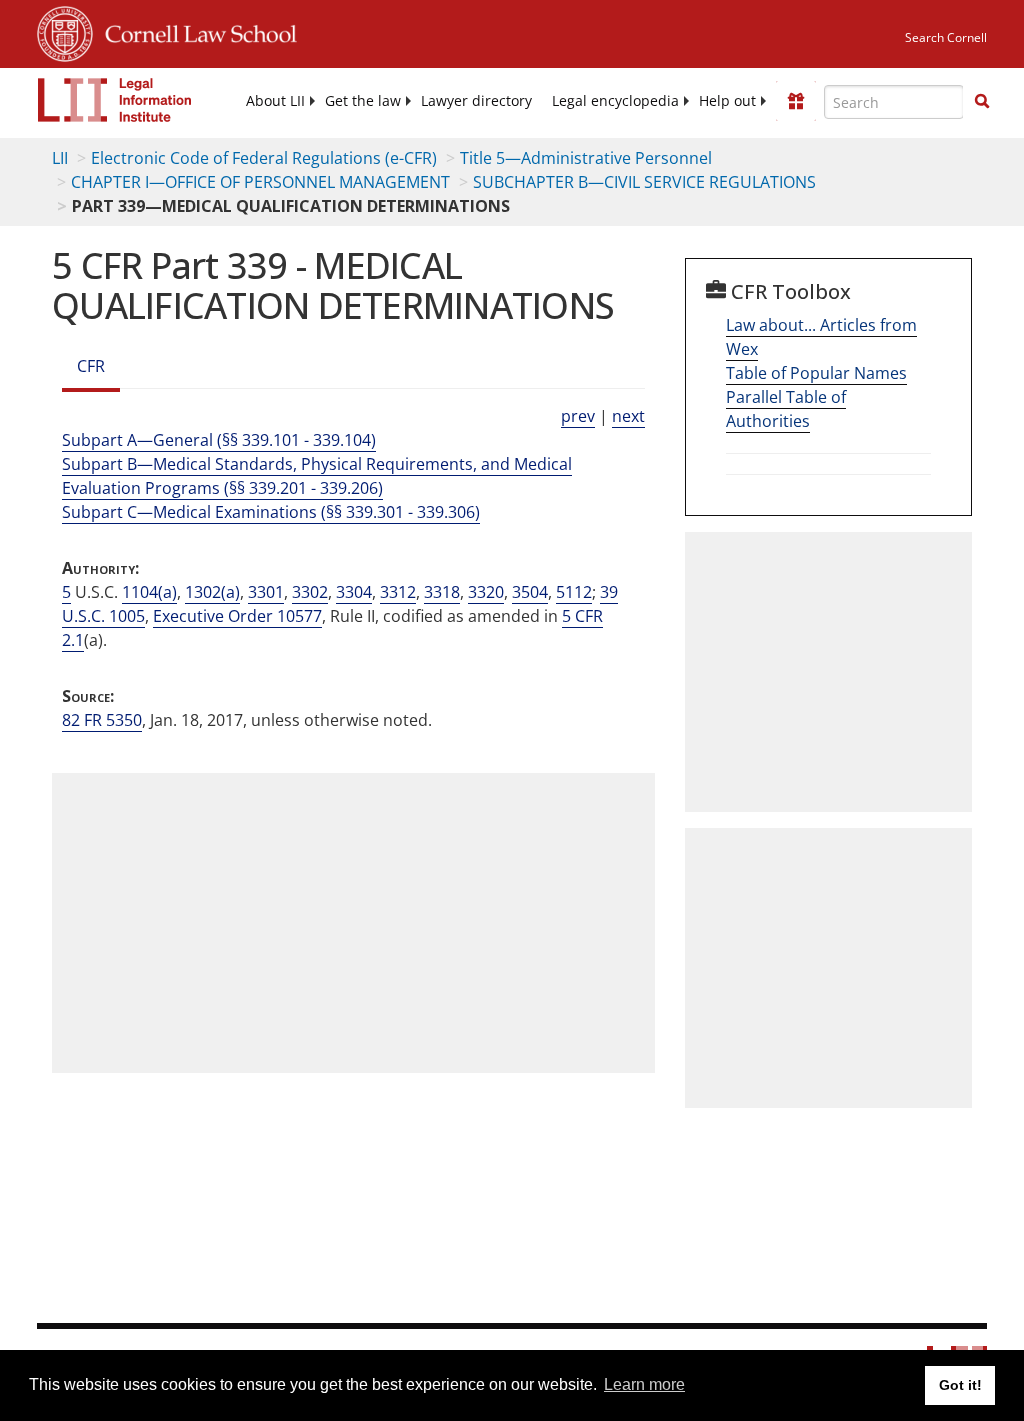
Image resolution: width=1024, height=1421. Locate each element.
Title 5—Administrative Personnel (586, 158)
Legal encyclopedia (615, 101)
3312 (398, 592)
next (628, 416)
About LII (275, 101)
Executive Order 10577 (237, 616)
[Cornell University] (65, 31)
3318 (442, 592)
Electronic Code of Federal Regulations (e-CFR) (264, 158)
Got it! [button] (960, 1385)
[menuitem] (275, 101)
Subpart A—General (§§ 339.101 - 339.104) (219, 440)
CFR (91, 366)
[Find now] (982, 102)
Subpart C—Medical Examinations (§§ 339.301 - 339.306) (271, 512)
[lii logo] (115, 100)
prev (578, 416)
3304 (354, 592)
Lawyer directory (476, 101)
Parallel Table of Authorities (786, 409)
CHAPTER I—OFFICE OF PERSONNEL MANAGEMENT (260, 182)
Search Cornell (946, 37)
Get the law (363, 101)
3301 (266, 592)
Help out (727, 101)
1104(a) (149, 592)
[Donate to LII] (796, 101)
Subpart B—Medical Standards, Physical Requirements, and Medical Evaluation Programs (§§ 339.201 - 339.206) (317, 476)
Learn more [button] (644, 1384)
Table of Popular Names (816, 373)
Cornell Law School (195, 31)
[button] (982, 101)
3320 (486, 592)
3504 (530, 592)
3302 (310, 592)
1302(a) (212, 592)
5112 (574, 592)
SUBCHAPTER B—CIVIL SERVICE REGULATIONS (644, 182)
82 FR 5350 (102, 720)
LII (60, 158)
